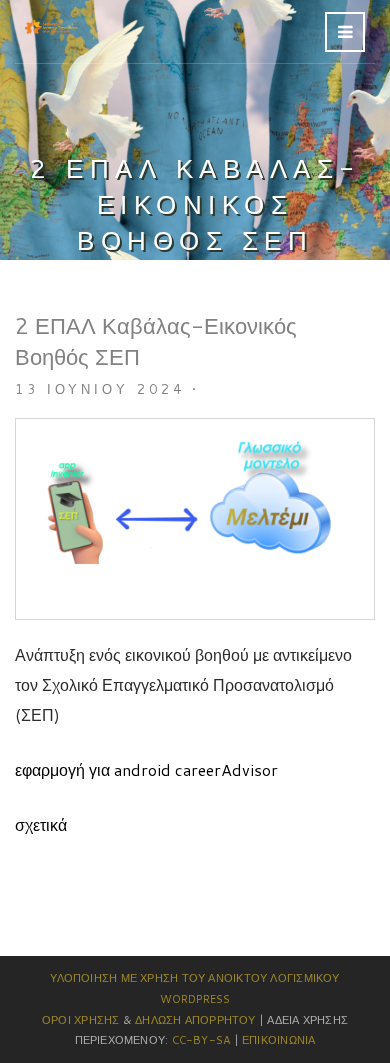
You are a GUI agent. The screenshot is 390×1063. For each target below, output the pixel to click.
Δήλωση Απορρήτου (195, 1020)
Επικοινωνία (278, 1040)
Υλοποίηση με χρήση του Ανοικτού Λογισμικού (194, 978)
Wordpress (195, 999)
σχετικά (41, 824)
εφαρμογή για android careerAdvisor (146, 769)
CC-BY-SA (201, 1040)
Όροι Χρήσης (80, 1020)
